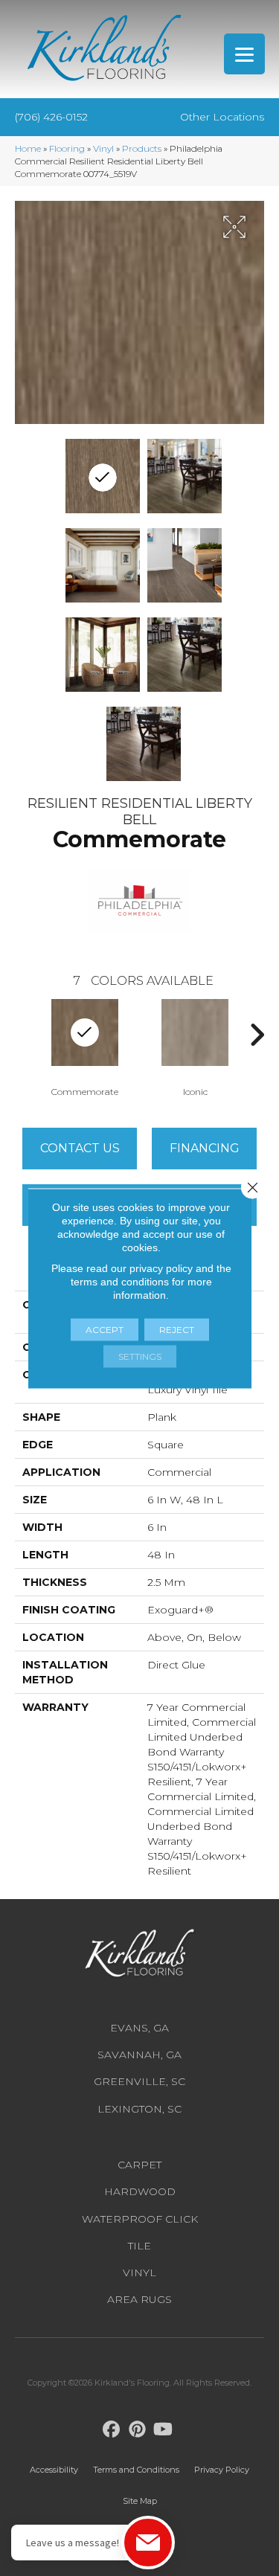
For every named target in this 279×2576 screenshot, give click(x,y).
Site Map (140, 2501)
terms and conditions (120, 1281)
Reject (177, 1329)
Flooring (67, 148)
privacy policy (161, 1268)
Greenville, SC (139, 2081)
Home (28, 148)
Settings (140, 1356)
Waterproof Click (140, 2219)
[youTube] (163, 2430)
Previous (22, 1035)
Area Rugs (139, 2299)
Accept (105, 1329)
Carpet (139, 2165)
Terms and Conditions (136, 2470)
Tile (139, 2246)
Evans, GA (139, 2028)
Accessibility (54, 2470)
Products (142, 148)
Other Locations (222, 117)
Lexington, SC (139, 2109)
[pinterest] (137, 2430)
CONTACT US (80, 1148)
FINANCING (205, 1148)
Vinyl (103, 148)
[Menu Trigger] (244, 54)
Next (257, 1035)
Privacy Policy (222, 2470)
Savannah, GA (139, 2055)
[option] (85, 1047)
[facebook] (111, 2430)
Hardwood (140, 2191)
